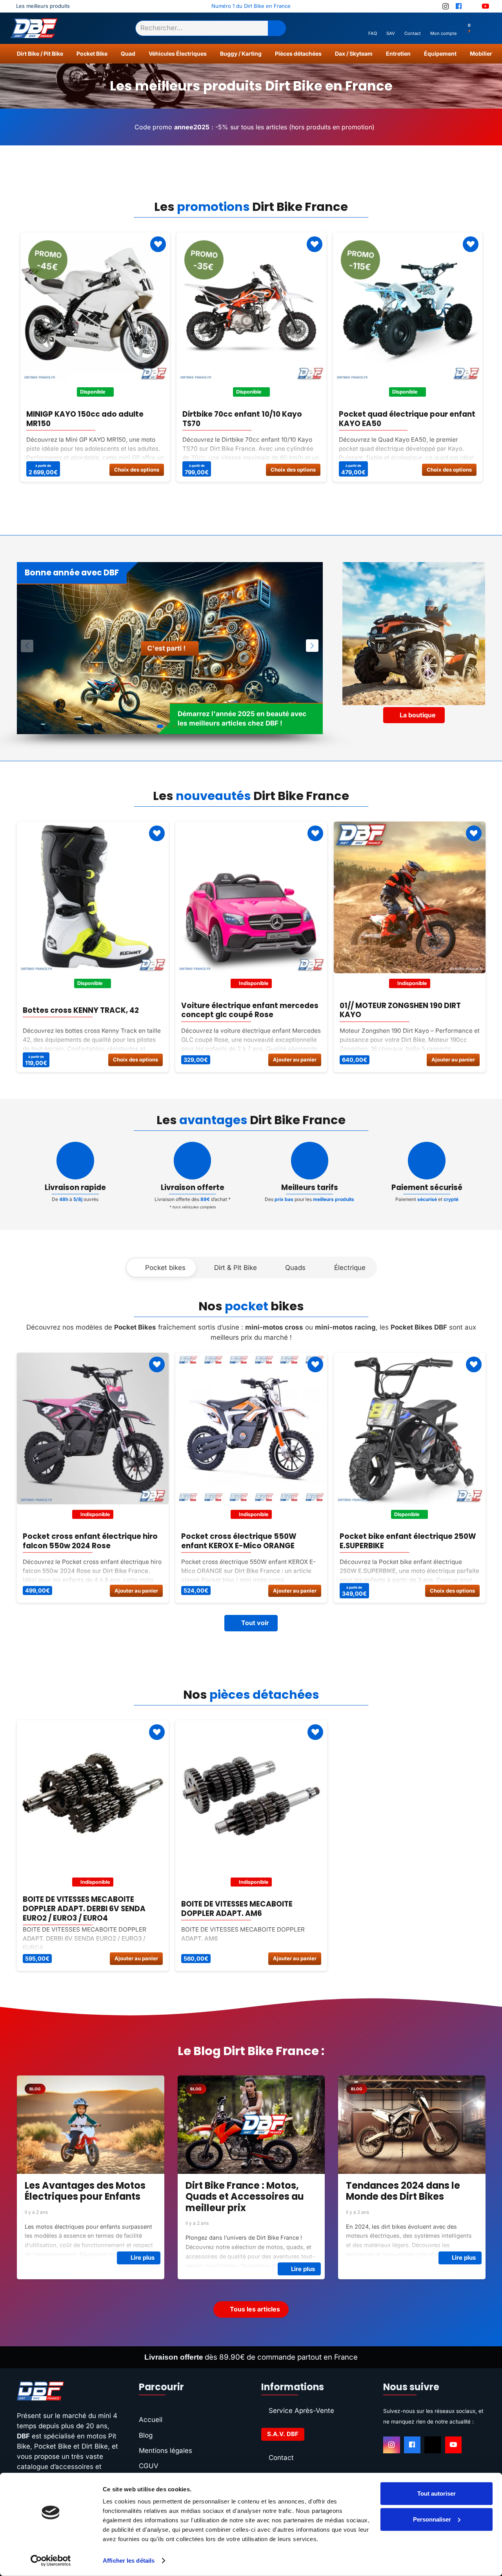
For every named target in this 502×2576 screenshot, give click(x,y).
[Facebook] (412, 2445)
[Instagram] (392, 2445)
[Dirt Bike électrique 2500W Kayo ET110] (251, 897)
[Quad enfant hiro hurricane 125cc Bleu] (407, 307)
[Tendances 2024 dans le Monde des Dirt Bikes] (251, 2124)
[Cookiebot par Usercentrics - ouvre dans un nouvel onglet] (51, 2561)
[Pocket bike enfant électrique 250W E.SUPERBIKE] (251, 1429)
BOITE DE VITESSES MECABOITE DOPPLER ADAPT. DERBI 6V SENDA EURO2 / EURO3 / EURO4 (84, 1909)
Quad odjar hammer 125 (385, 1010)
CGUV (149, 2466)
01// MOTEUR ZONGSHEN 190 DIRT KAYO (83, 1010)
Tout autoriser (437, 2493)
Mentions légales (166, 2451)
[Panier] (482, 28)
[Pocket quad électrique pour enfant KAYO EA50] (95, 307)
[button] (67, 54)
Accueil (151, 2420)
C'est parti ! (167, 648)
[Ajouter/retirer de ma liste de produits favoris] (158, 244)
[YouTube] (454, 2445)
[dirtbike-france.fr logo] (68, 2391)
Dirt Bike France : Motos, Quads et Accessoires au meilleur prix (84, 2197)
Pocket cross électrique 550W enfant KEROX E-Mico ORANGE (80, 1541)
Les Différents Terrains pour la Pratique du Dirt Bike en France (412, 2197)
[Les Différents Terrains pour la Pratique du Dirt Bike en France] (412, 2124)
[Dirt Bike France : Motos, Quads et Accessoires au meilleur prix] (90, 2124)
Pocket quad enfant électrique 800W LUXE (241, 419)
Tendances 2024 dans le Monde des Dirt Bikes (242, 2191)
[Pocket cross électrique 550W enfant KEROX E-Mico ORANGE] (93, 1429)
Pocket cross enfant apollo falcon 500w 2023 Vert (405, 1541)
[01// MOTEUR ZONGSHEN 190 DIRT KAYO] (93, 897)
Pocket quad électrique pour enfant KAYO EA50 (95, 419)
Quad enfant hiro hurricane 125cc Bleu (402, 419)
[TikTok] (433, 2445)
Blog (146, 2435)
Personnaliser (432, 2519)
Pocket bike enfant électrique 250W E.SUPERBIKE (249, 1541)
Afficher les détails (129, 2561)
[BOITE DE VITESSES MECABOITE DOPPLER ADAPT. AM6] (251, 1796)
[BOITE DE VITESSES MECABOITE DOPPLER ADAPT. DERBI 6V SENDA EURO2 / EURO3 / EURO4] (93, 1796)
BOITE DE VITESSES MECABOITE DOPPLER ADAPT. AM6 (237, 1909)
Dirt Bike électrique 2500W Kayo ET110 (242, 1010)
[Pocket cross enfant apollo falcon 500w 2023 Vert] (410, 1429)
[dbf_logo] (34, 28)
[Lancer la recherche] (277, 28)
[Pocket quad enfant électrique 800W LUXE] (251, 307)
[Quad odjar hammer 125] (410, 897)
